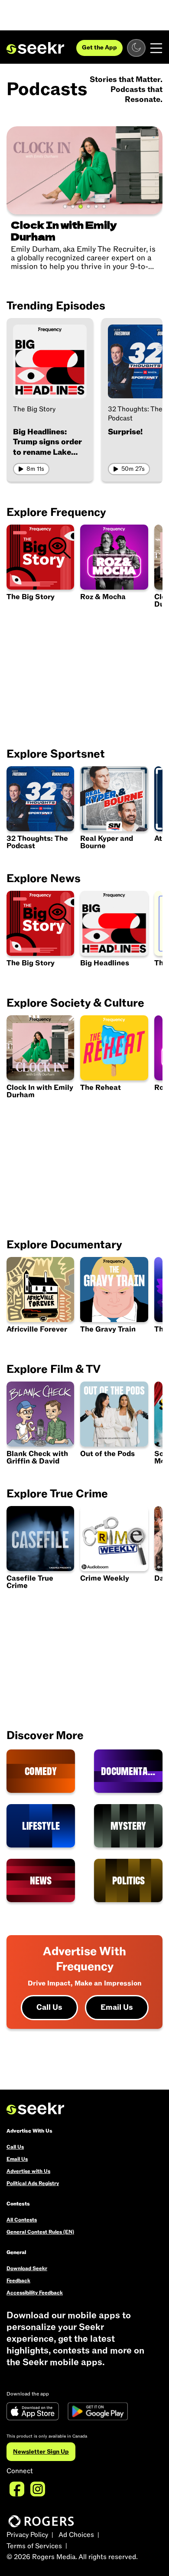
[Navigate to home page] (35, 48)
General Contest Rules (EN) (40, 2232)
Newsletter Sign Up (41, 2452)
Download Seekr (27, 2268)
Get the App (99, 48)
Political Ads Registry (33, 2183)
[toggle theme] (136, 48)
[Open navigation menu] (156, 48)
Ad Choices (76, 2535)
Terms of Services (34, 2546)
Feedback (18, 2281)
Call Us (49, 2007)
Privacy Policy (27, 2535)
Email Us (117, 2007)
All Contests (22, 2220)
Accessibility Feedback (35, 2293)
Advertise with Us (28, 2171)
